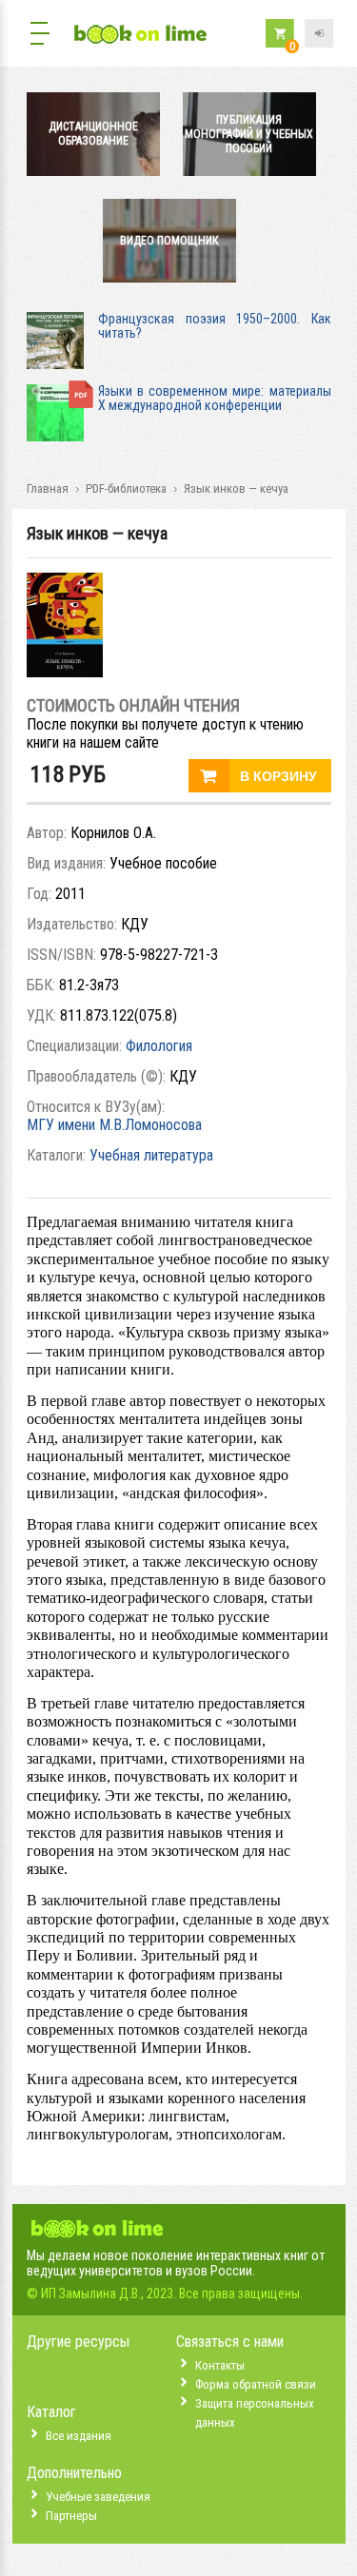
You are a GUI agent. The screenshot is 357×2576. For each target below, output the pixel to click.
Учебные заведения (98, 2497)
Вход (319, 33)
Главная (48, 488)
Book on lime (141, 36)
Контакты (220, 2365)
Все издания (79, 2436)
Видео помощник (169, 241)
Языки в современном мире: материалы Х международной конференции (214, 398)
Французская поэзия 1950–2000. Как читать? (214, 326)
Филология (159, 1046)
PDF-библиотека (126, 488)
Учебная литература (151, 1155)
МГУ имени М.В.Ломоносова (114, 1125)
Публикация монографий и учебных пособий (249, 134)
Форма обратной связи (256, 2384)
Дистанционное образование (93, 134)
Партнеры (71, 2516)
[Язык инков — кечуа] (65, 672)
